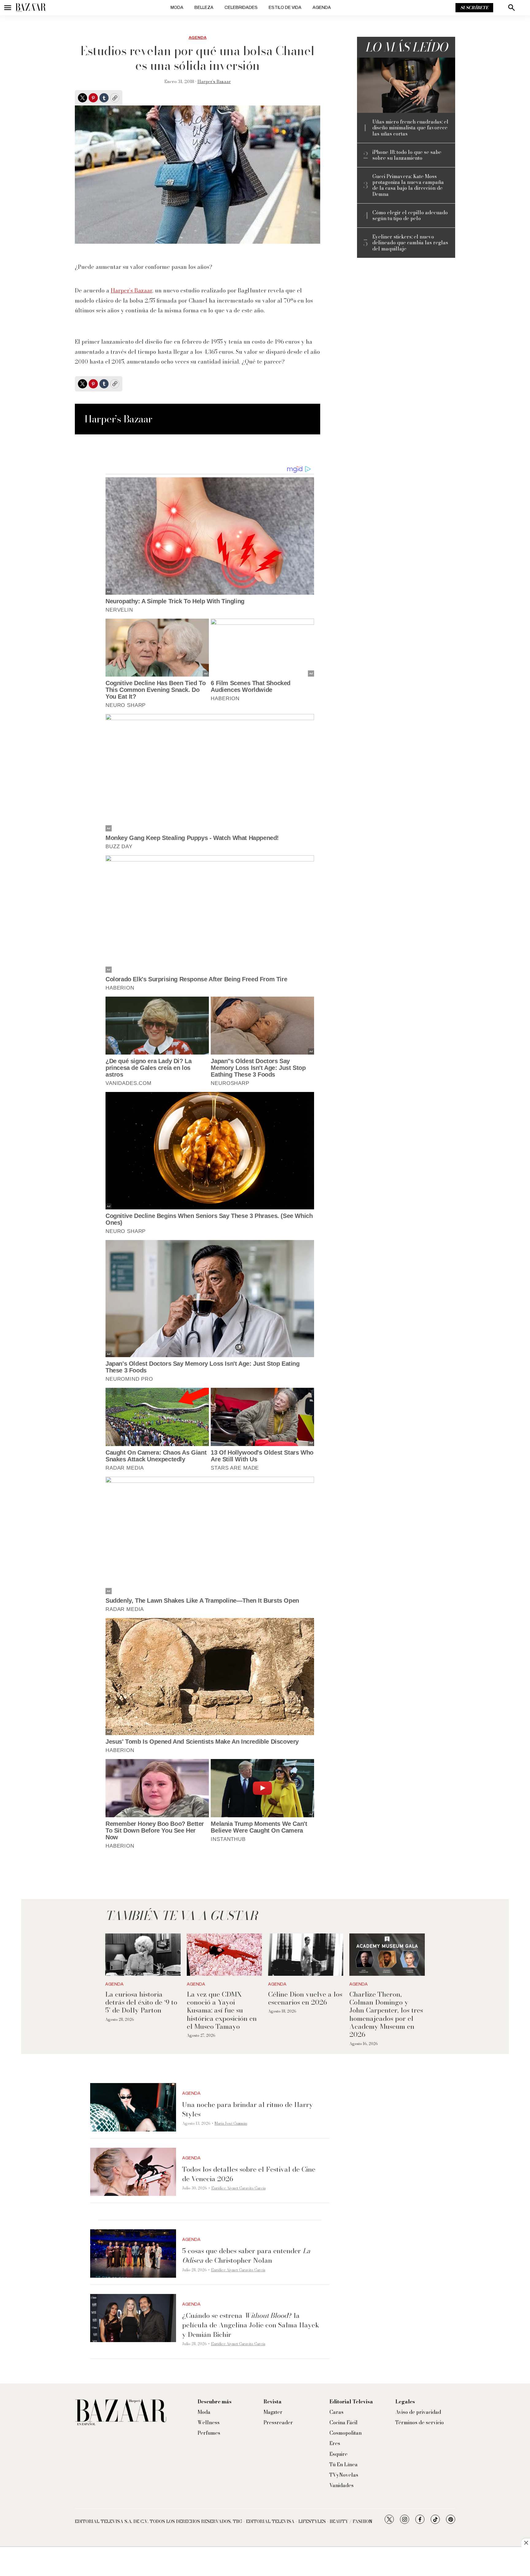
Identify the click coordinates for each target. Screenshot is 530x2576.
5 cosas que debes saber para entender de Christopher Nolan (246, 2255)
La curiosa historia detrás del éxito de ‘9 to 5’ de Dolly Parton (141, 2002)
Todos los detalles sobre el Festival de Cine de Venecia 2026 (249, 2174)
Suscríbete (474, 8)
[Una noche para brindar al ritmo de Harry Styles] (133, 2107)
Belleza (204, 8)
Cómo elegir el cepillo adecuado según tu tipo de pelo (410, 216)
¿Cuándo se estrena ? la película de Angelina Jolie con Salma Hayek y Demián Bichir (251, 2325)
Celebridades (241, 8)
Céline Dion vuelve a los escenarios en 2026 (305, 1998)
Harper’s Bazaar (214, 82)
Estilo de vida (285, 8)
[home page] (31, 8)
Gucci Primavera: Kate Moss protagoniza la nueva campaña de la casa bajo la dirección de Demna (408, 185)
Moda (177, 8)
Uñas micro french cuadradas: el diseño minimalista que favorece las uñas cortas (410, 128)
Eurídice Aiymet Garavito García (238, 2188)
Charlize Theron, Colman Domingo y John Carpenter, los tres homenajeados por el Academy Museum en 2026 (386, 2014)
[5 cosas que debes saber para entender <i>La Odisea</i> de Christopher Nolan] (133, 2254)
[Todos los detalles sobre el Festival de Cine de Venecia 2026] (133, 2172)
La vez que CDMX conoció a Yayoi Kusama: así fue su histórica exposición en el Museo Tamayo (222, 2010)
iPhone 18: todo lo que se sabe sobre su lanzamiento (407, 155)
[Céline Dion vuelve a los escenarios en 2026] (306, 1955)
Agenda (322, 8)
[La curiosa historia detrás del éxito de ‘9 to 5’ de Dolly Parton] (143, 1955)
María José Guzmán (231, 2123)
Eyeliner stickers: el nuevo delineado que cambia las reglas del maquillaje (410, 243)
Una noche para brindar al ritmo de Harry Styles (248, 2109)
